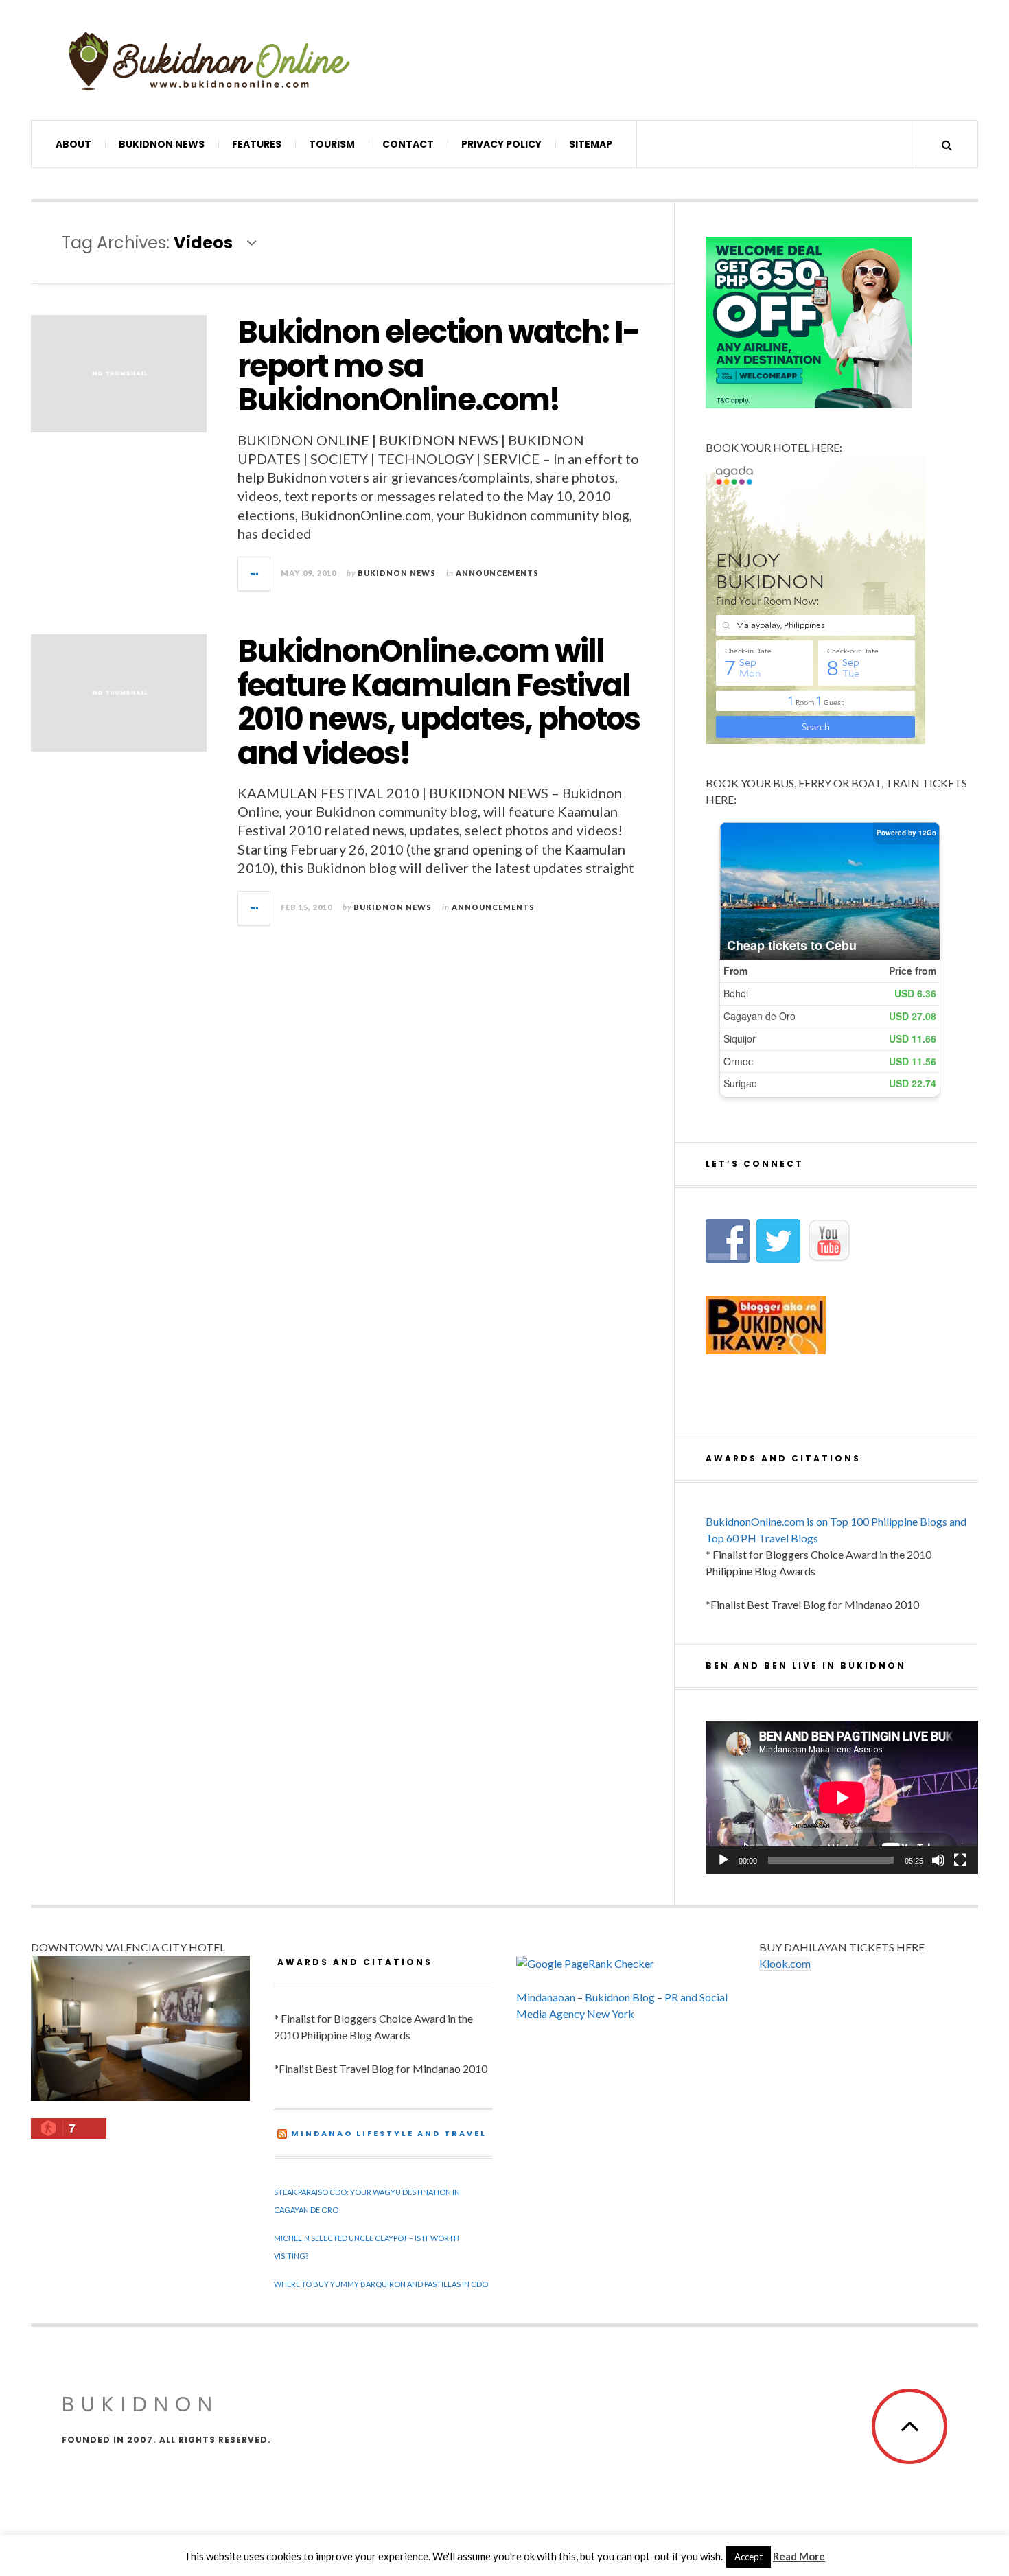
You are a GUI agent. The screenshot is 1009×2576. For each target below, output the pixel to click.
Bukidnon (140, 2404)
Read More (799, 2556)
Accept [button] (749, 2557)
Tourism (332, 144)
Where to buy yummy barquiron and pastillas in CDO (381, 2284)
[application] (842, 1797)
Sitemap (591, 144)
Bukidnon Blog (620, 1997)
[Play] (723, 1860)
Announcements (497, 573)
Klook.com (785, 1963)
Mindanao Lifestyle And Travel (389, 2133)
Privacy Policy (501, 144)
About (73, 144)
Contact (408, 144)
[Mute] (938, 1860)
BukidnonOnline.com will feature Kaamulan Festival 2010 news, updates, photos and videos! (439, 702)
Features (257, 144)
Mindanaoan (546, 1997)
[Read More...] (255, 574)
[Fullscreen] (960, 1860)
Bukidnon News (162, 144)
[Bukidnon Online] (209, 60)
